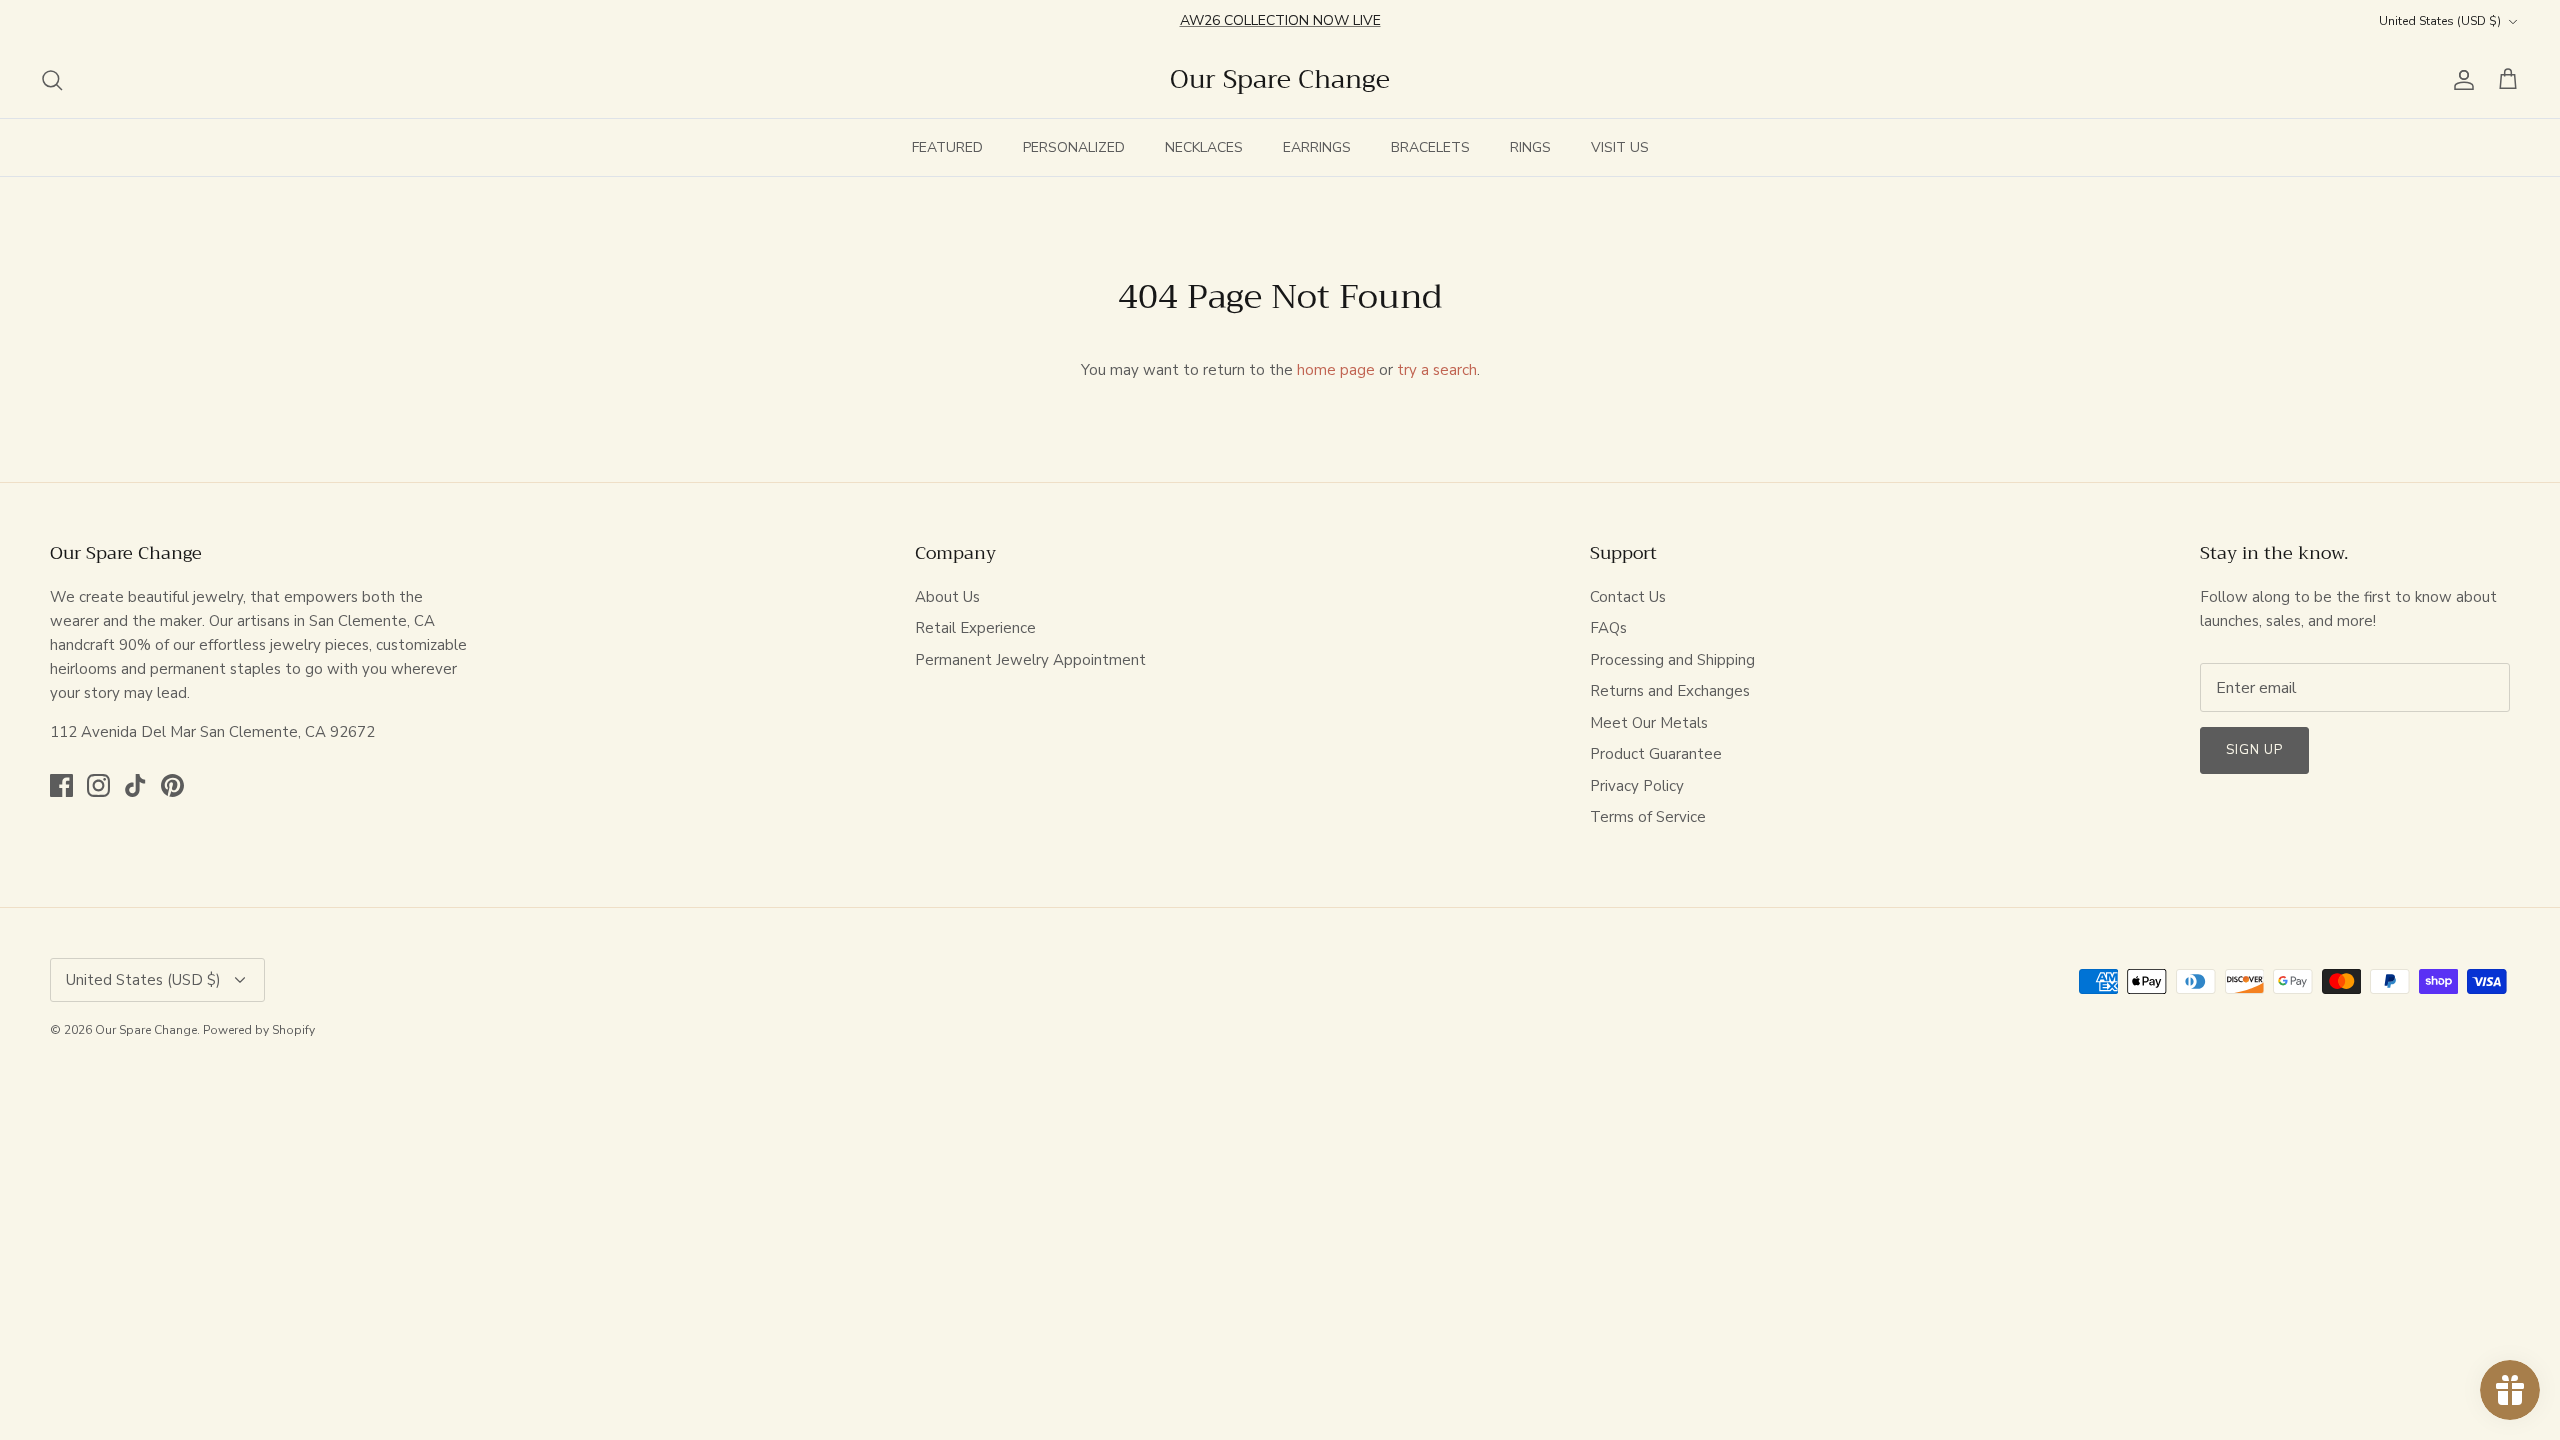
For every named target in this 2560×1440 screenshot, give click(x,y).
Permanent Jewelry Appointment (1030, 660)
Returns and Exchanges (1670, 691)
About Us (947, 597)
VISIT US (1620, 147)
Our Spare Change (146, 1030)
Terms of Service (1648, 817)
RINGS (1530, 147)
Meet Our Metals (1649, 723)
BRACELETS (1430, 147)
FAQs (1608, 628)
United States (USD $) (2440, 21)
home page (1336, 370)
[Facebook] (61, 785)
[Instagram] (98, 785)
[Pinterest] (172, 785)
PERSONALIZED (1074, 147)
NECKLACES (1204, 147)
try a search (1437, 370)
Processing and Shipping (1672, 660)
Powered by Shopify (259, 1030)
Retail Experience (975, 628)
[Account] (2460, 80)
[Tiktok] (135, 785)
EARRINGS (1317, 147)
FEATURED (947, 147)
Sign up (2254, 750)
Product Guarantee (1656, 754)
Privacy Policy (1637, 786)
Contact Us (1628, 597)
